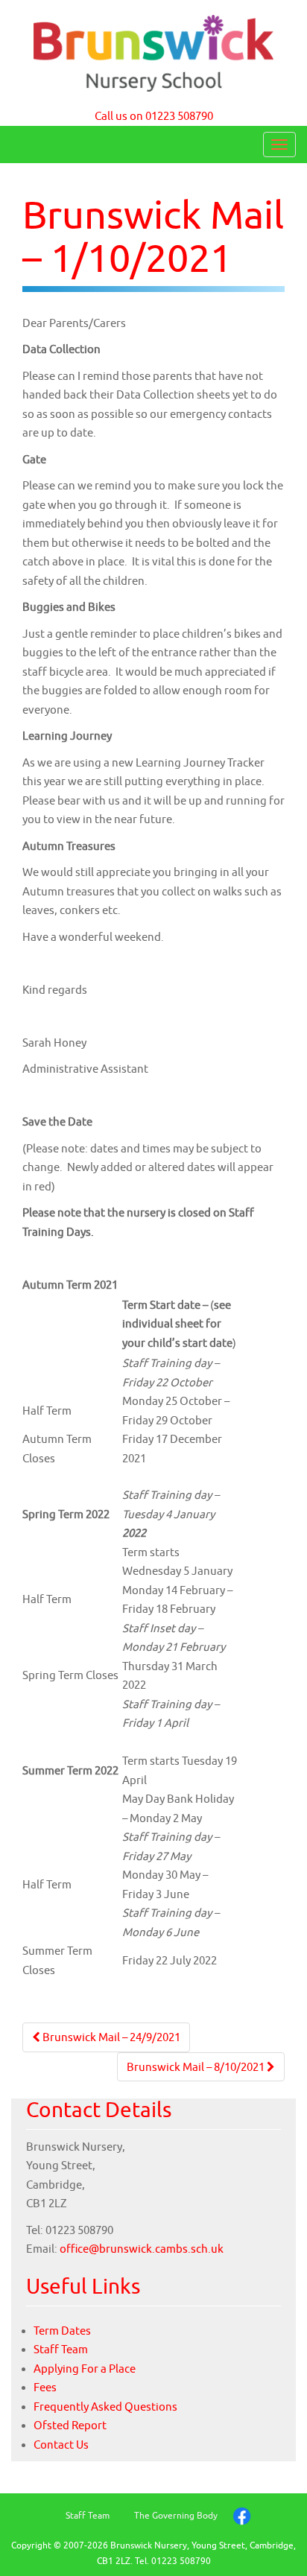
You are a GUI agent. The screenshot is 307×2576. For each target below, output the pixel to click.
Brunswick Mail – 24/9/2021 (110, 2037)
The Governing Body (176, 2515)
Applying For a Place (85, 2369)
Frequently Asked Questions (105, 2407)
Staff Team (61, 2349)
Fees (45, 2387)
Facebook (242, 2516)
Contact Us (61, 2445)
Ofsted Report (70, 2425)
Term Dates (62, 2331)
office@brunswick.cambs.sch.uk (142, 2249)
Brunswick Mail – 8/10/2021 (197, 2067)
